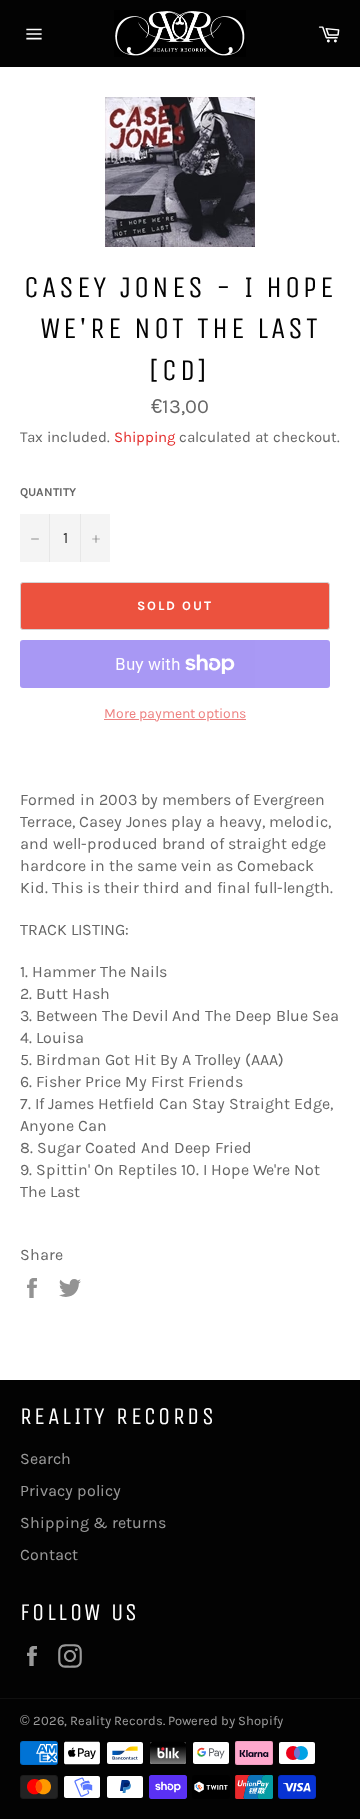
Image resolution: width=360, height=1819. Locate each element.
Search (45, 1458)
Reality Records (116, 1720)
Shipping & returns (93, 1522)
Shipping (144, 437)
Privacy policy (70, 1490)
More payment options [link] (175, 713)
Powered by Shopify (225, 1720)
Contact (49, 1554)
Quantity (48, 492)
